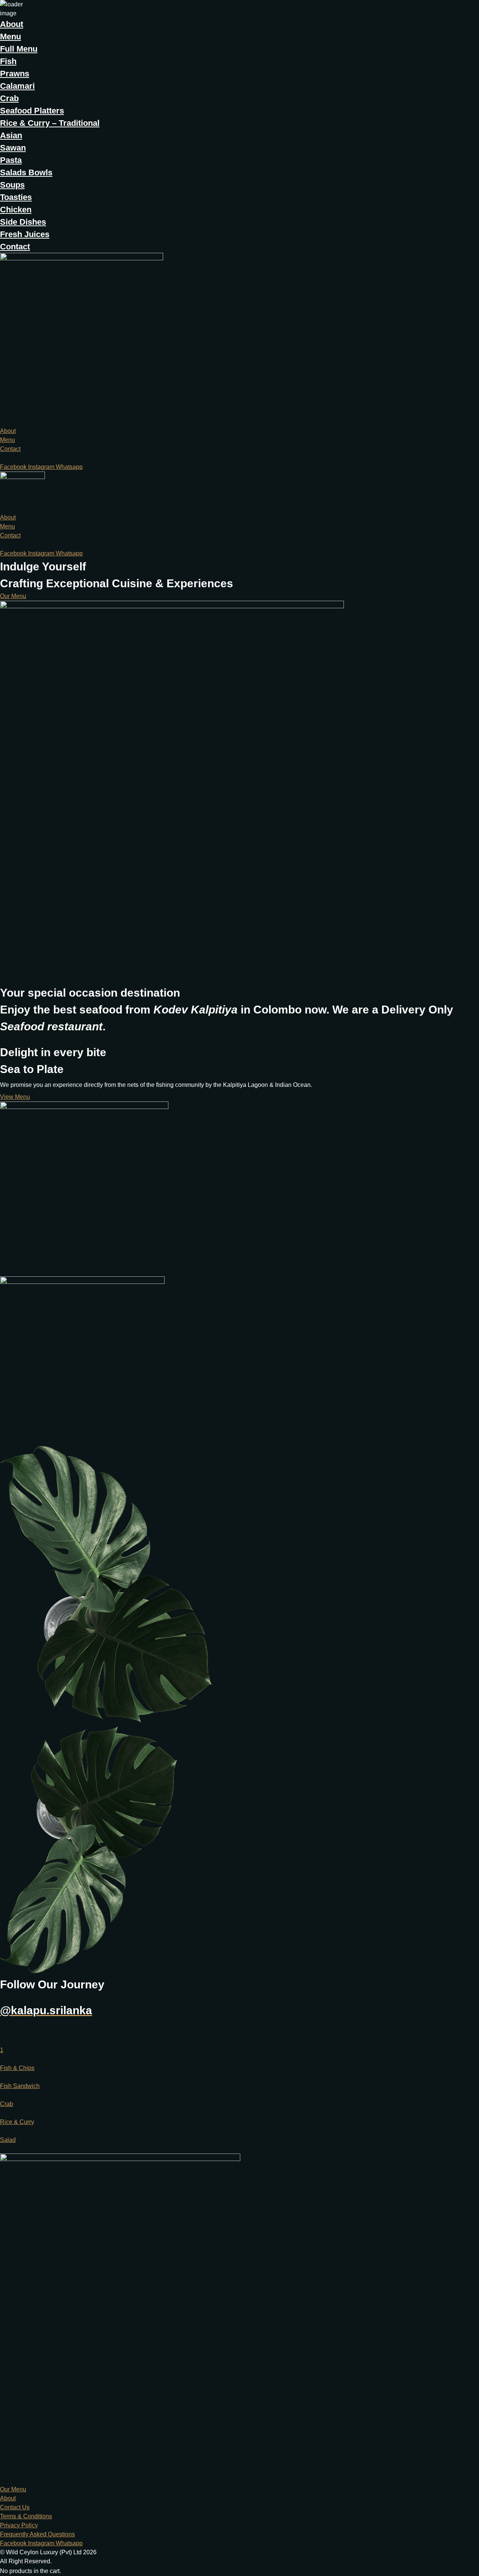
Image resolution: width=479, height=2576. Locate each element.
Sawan (13, 148)
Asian (11, 135)
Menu (10, 37)
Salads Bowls (26, 172)
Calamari (17, 86)
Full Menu (19, 49)
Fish (8, 61)
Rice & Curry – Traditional (50, 123)
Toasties (16, 197)
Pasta (11, 160)
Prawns (15, 74)
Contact (15, 247)
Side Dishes (23, 222)
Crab (9, 98)
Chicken (16, 210)
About (12, 24)
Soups (12, 185)
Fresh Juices (25, 234)
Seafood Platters (32, 111)
